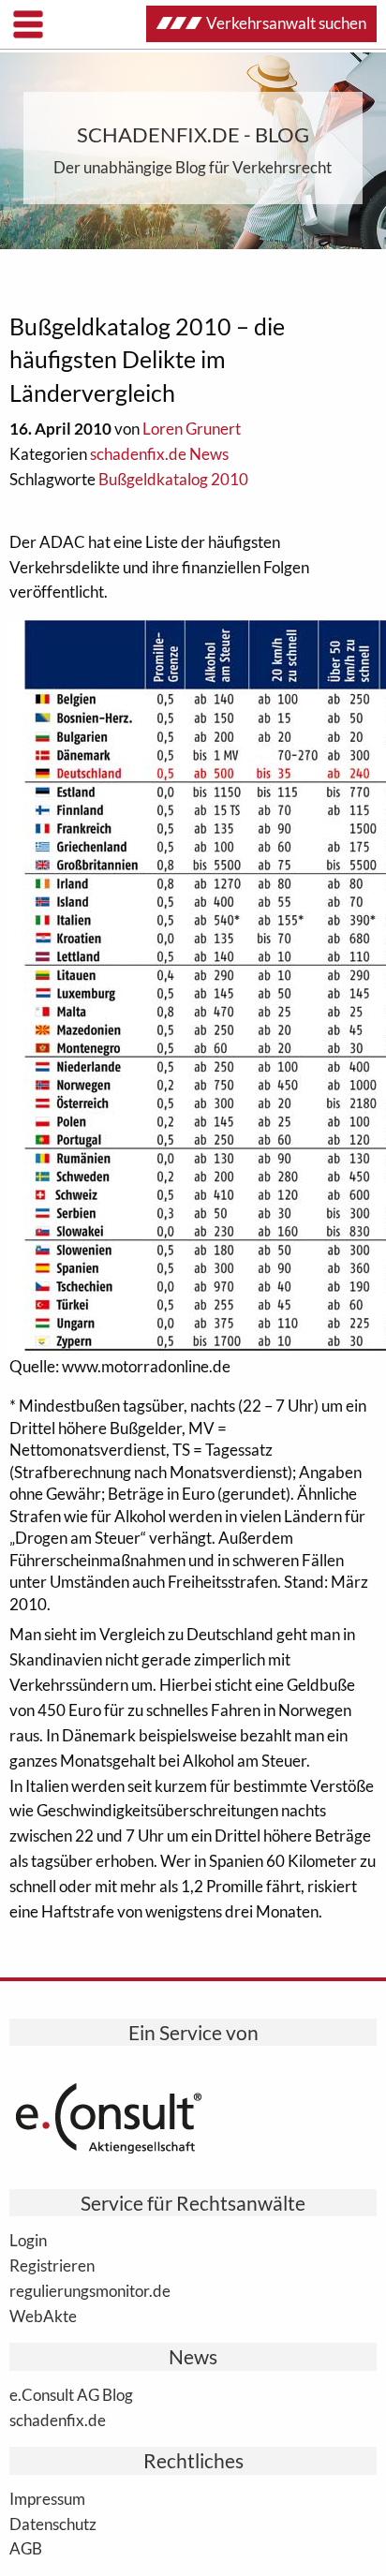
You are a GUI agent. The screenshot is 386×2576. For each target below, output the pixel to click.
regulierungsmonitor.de (90, 2290)
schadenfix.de (58, 2420)
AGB (26, 2548)
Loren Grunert (192, 429)
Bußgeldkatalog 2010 (173, 479)
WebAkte (43, 2316)
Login (28, 2240)
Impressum (47, 2498)
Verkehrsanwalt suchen (286, 23)
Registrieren (52, 2265)
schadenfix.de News (159, 454)
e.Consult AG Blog (71, 2394)
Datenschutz (53, 2524)
